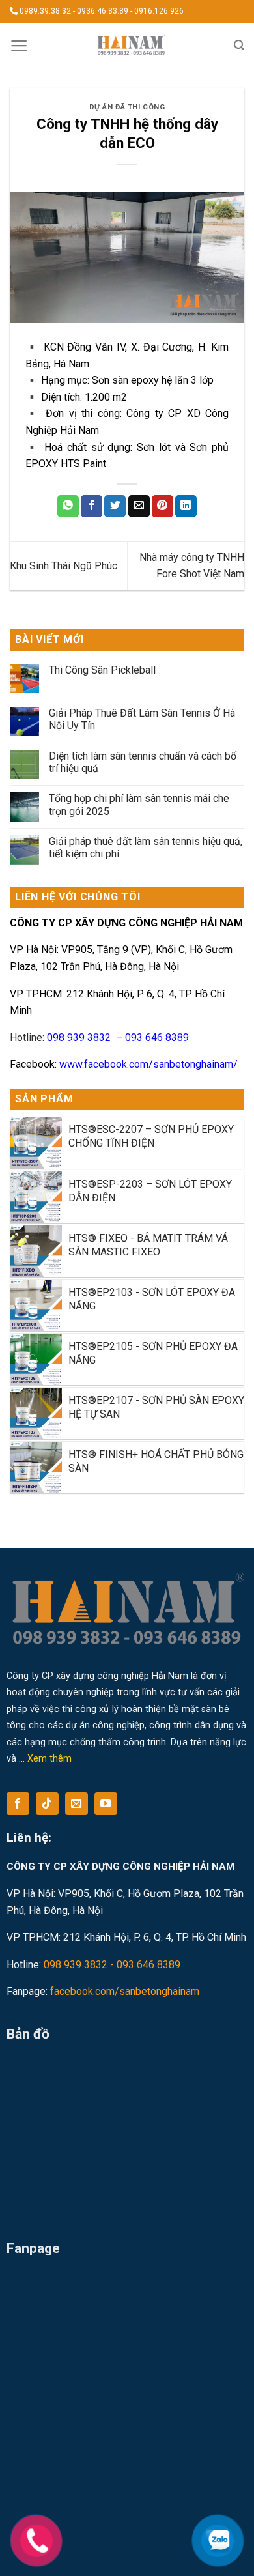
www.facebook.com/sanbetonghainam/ (148, 1064)
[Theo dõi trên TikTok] (47, 1804)
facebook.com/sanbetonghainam (125, 1991)
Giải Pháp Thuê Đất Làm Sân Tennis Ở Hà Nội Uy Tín (142, 719)
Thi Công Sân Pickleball (102, 670)
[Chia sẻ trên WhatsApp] (68, 506)
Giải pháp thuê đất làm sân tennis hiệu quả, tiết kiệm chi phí (146, 848)
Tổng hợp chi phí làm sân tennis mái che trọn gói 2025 (139, 805)
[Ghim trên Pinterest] (162, 506)
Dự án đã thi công (127, 107)
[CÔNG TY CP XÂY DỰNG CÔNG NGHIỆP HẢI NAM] (131, 46)
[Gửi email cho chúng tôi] (77, 1804)
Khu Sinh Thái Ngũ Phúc (63, 566)
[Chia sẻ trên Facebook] (92, 506)
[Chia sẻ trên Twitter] (115, 506)
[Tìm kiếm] (239, 45)
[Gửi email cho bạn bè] (139, 506)
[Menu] (19, 46)
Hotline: (99, 1038)
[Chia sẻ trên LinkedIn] (186, 506)
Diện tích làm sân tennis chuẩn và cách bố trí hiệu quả (143, 762)
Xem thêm (49, 1759)
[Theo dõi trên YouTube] (106, 1804)
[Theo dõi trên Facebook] (18, 1804)
